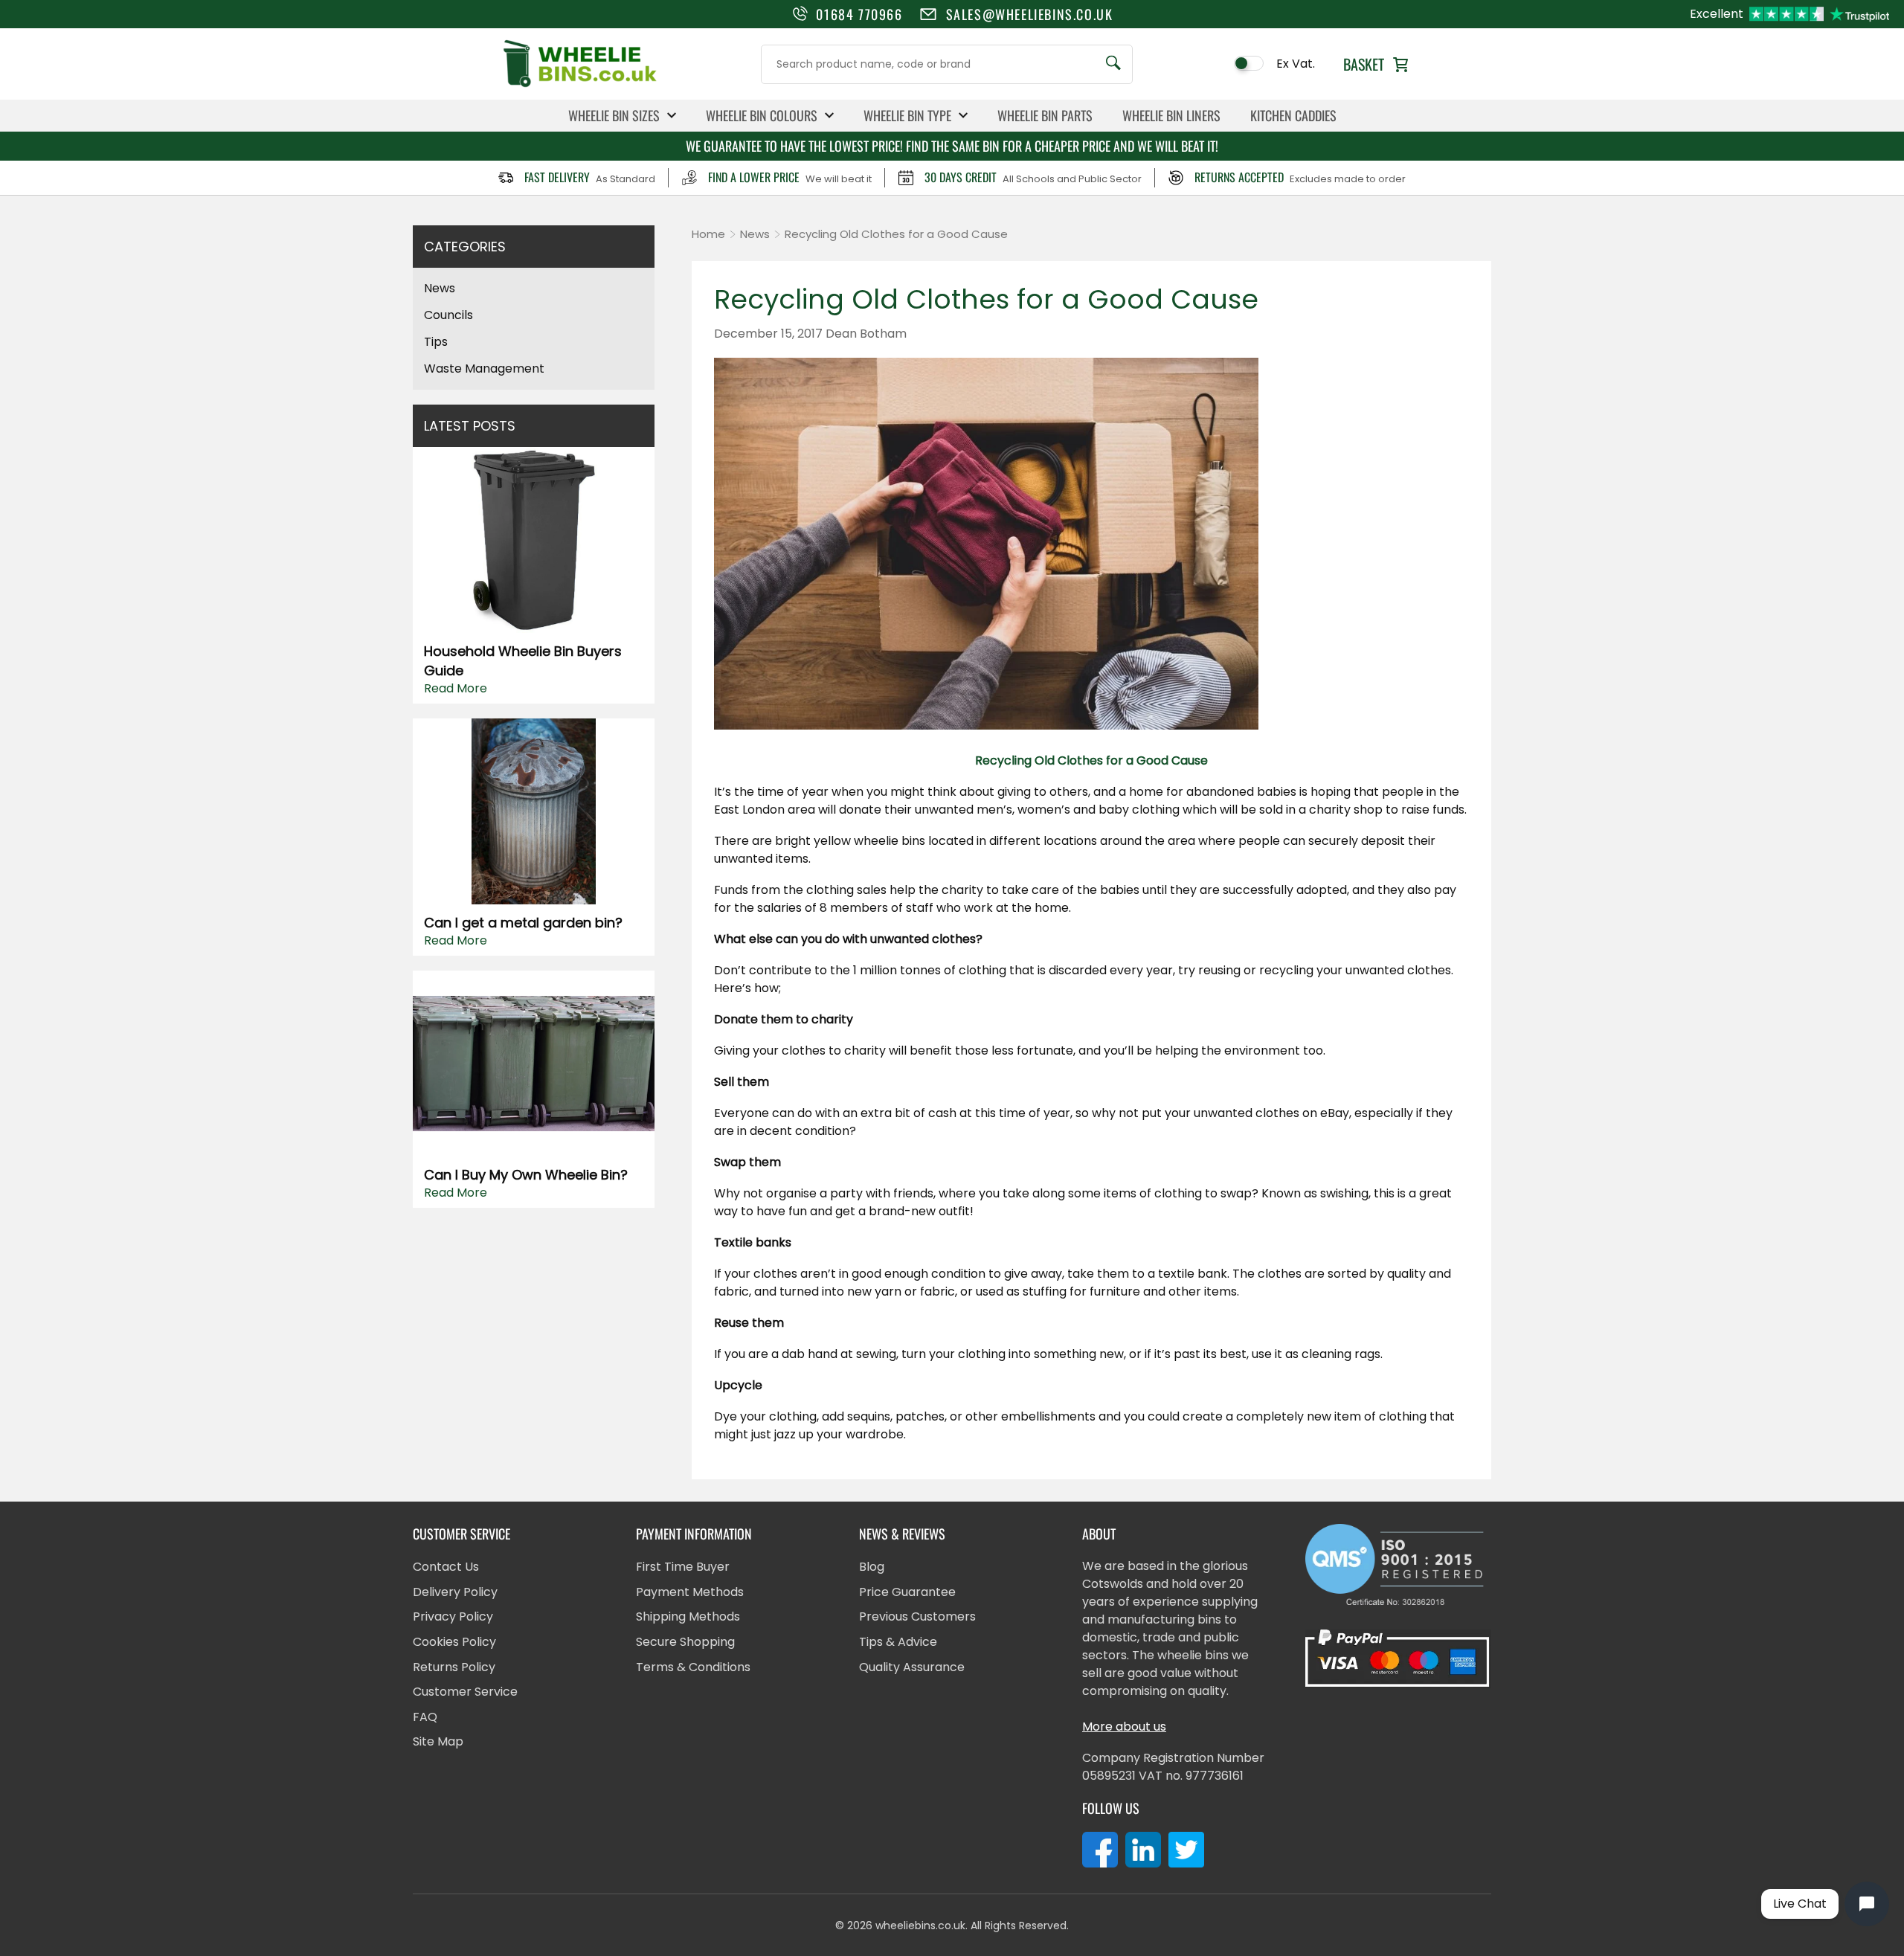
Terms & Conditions (693, 1667)
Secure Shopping (685, 1642)
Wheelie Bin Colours (762, 115)
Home (708, 234)
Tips (436, 342)
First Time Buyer (683, 1567)
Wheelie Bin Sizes (614, 115)
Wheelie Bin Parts (1045, 115)
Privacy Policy (453, 1616)
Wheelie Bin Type (907, 115)
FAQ (425, 1717)
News (440, 288)
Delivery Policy (455, 1592)
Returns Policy (454, 1667)
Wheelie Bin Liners (1171, 115)
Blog (872, 1567)
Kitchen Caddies (1293, 115)
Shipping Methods (688, 1616)
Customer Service (465, 1692)
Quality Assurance (912, 1667)
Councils (448, 315)
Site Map (438, 1741)
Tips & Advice (898, 1642)
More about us (1124, 1727)
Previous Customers (917, 1616)
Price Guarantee (907, 1592)
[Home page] (580, 86)
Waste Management (484, 369)
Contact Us (446, 1567)
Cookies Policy (454, 1642)
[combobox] (947, 64)
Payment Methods (690, 1592)
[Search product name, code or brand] (1113, 64)
